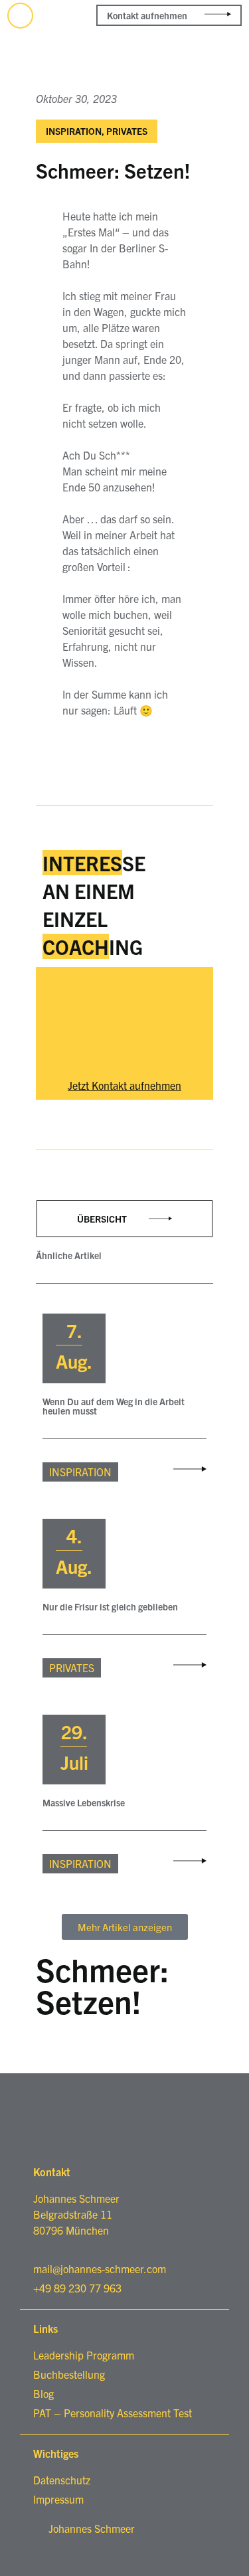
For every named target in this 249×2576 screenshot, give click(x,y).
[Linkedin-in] (20, 16)
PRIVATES (127, 131)
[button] (231, 66)
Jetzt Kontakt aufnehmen (124, 1085)
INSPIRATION (74, 131)
